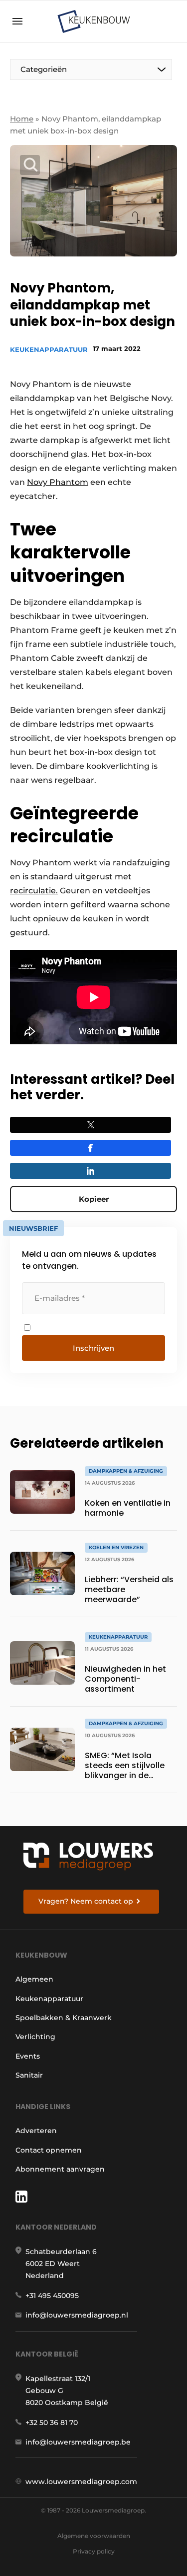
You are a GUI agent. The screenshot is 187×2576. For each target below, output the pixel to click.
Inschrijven (93, 1348)
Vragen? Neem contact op (86, 1901)
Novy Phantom (58, 482)
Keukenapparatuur (49, 349)
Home (22, 119)
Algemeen (34, 1979)
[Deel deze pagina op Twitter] (91, 1125)
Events (28, 2056)
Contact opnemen (49, 2150)
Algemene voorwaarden (94, 2536)
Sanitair (29, 2075)
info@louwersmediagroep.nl (77, 2315)
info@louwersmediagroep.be (78, 2442)
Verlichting (35, 2037)
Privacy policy (94, 2551)
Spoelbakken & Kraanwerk (64, 2018)
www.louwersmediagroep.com (81, 2482)
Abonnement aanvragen (60, 2169)
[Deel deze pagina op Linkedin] (91, 1171)
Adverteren (36, 2131)
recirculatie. (34, 891)
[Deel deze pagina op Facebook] (91, 1148)
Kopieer (94, 1199)
